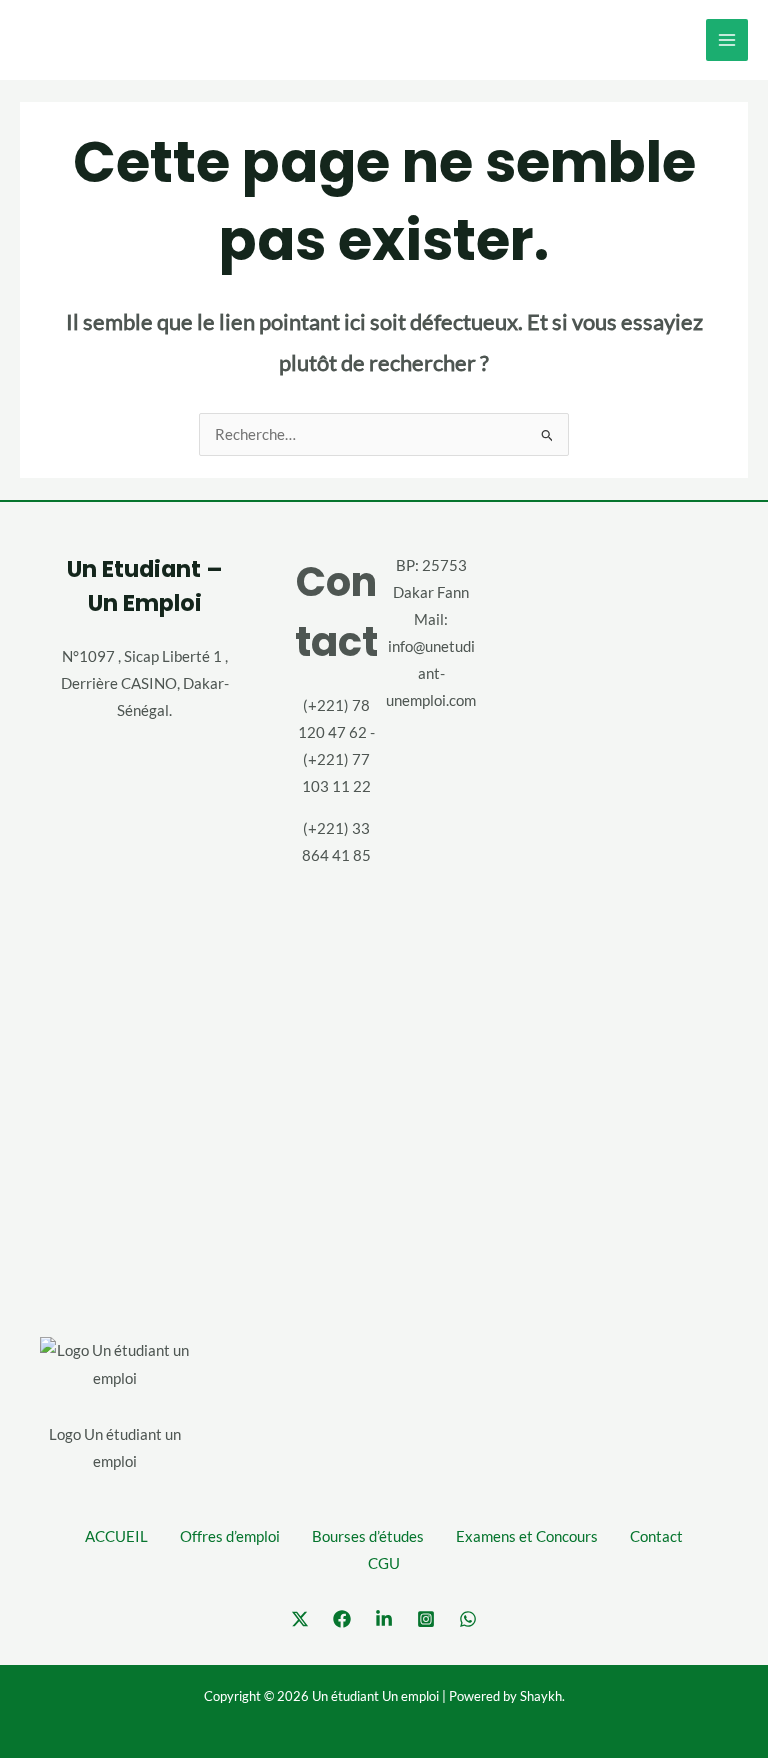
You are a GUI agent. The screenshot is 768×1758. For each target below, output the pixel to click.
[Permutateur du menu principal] (727, 40)
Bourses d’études (368, 1536)
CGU (384, 1563)
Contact (656, 1536)
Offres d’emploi (230, 1536)
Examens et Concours (527, 1536)
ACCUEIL (116, 1536)
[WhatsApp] (468, 1619)
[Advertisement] (623, 906)
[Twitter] (300, 1619)
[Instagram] (426, 1619)
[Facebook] (342, 1619)
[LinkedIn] (384, 1619)
